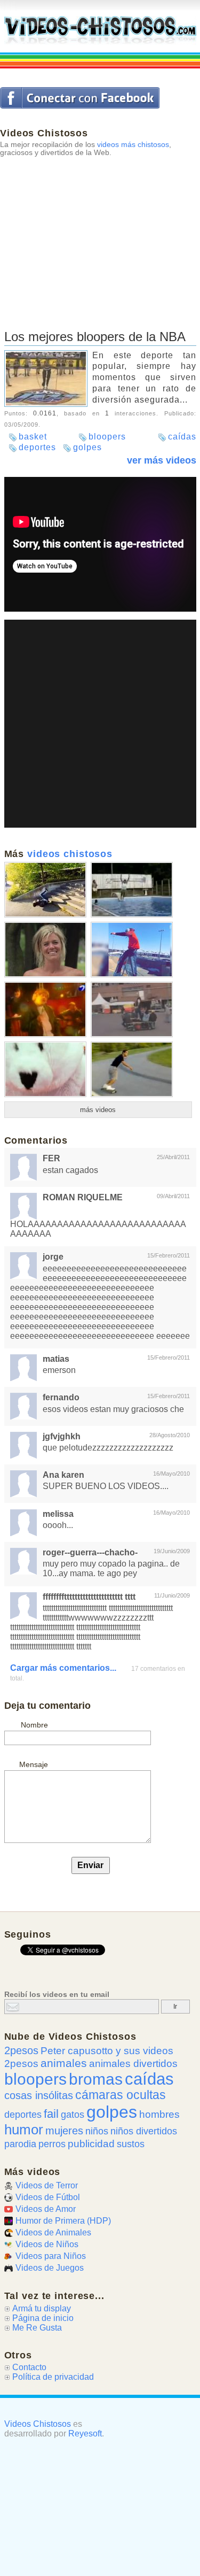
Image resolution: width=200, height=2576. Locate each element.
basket (33, 437)
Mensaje (34, 1764)
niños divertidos (144, 2131)
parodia (20, 2144)
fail (51, 2114)
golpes (87, 447)
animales (64, 2063)
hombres (159, 2114)
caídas (182, 437)
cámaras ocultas (121, 2095)
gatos (73, 2115)
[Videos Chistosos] (100, 31)
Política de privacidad (53, 2377)
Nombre (34, 1725)
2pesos (21, 2050)
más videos (98, 1110)
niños (97, 2131)
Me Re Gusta (37, 2328)
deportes (37, 447)
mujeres (64, 2131)
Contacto (29, 2367)
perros (52, 2144)
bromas (96, 2079)
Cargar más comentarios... (63, 1668)
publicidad (91, 2143)
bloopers (107, 437)
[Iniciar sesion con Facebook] (80, 98)
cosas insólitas (39, 2095)
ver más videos (162, 460)
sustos (131, 2144)
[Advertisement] (100, 231)
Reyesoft (85, 2434)
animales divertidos (133, 2064)
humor (24, 2130)
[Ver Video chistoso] (45, 913)
